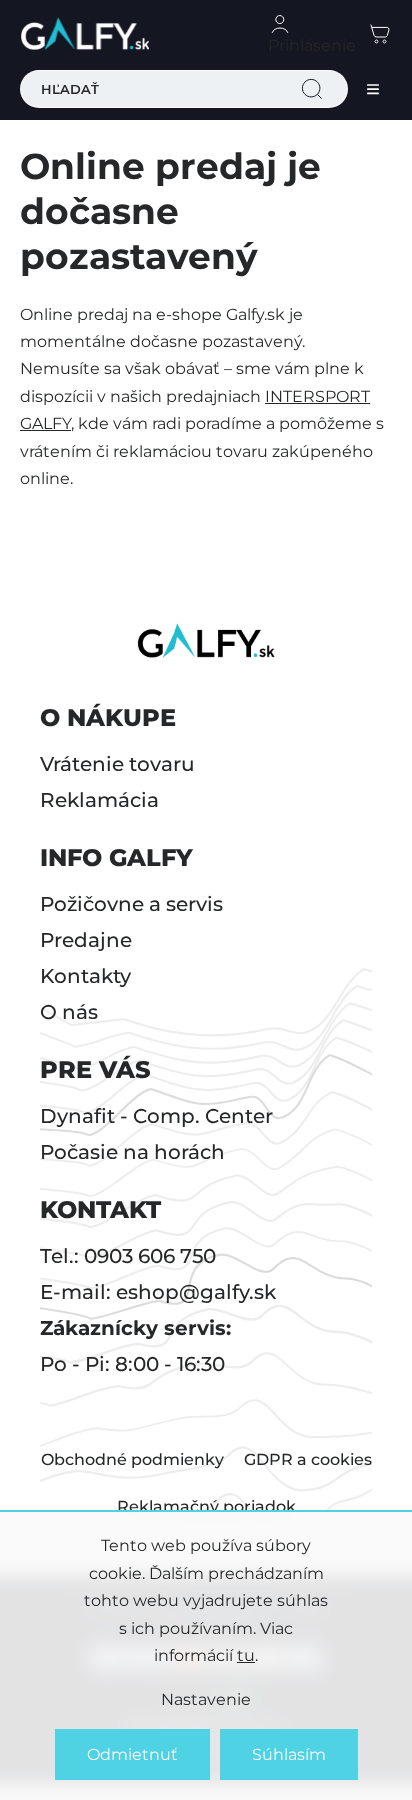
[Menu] (373, 89)
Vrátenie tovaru (117, 764)
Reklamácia (99, 800)
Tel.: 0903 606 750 (128, 1256)
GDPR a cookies (308, 1459)
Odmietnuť (132, 1754)
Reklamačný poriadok (206, 1506)
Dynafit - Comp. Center (156, 1116)
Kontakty (85, 976)
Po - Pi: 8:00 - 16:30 (132, 1364)
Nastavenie (206, 1699)
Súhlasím (289, 1754)
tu (246, 1655)
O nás (69, 1012)
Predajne (86, 940)
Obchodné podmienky (132, 1459)
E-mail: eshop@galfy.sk (158, 1292)
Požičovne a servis (131, 904)
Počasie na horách (132, 1152)
